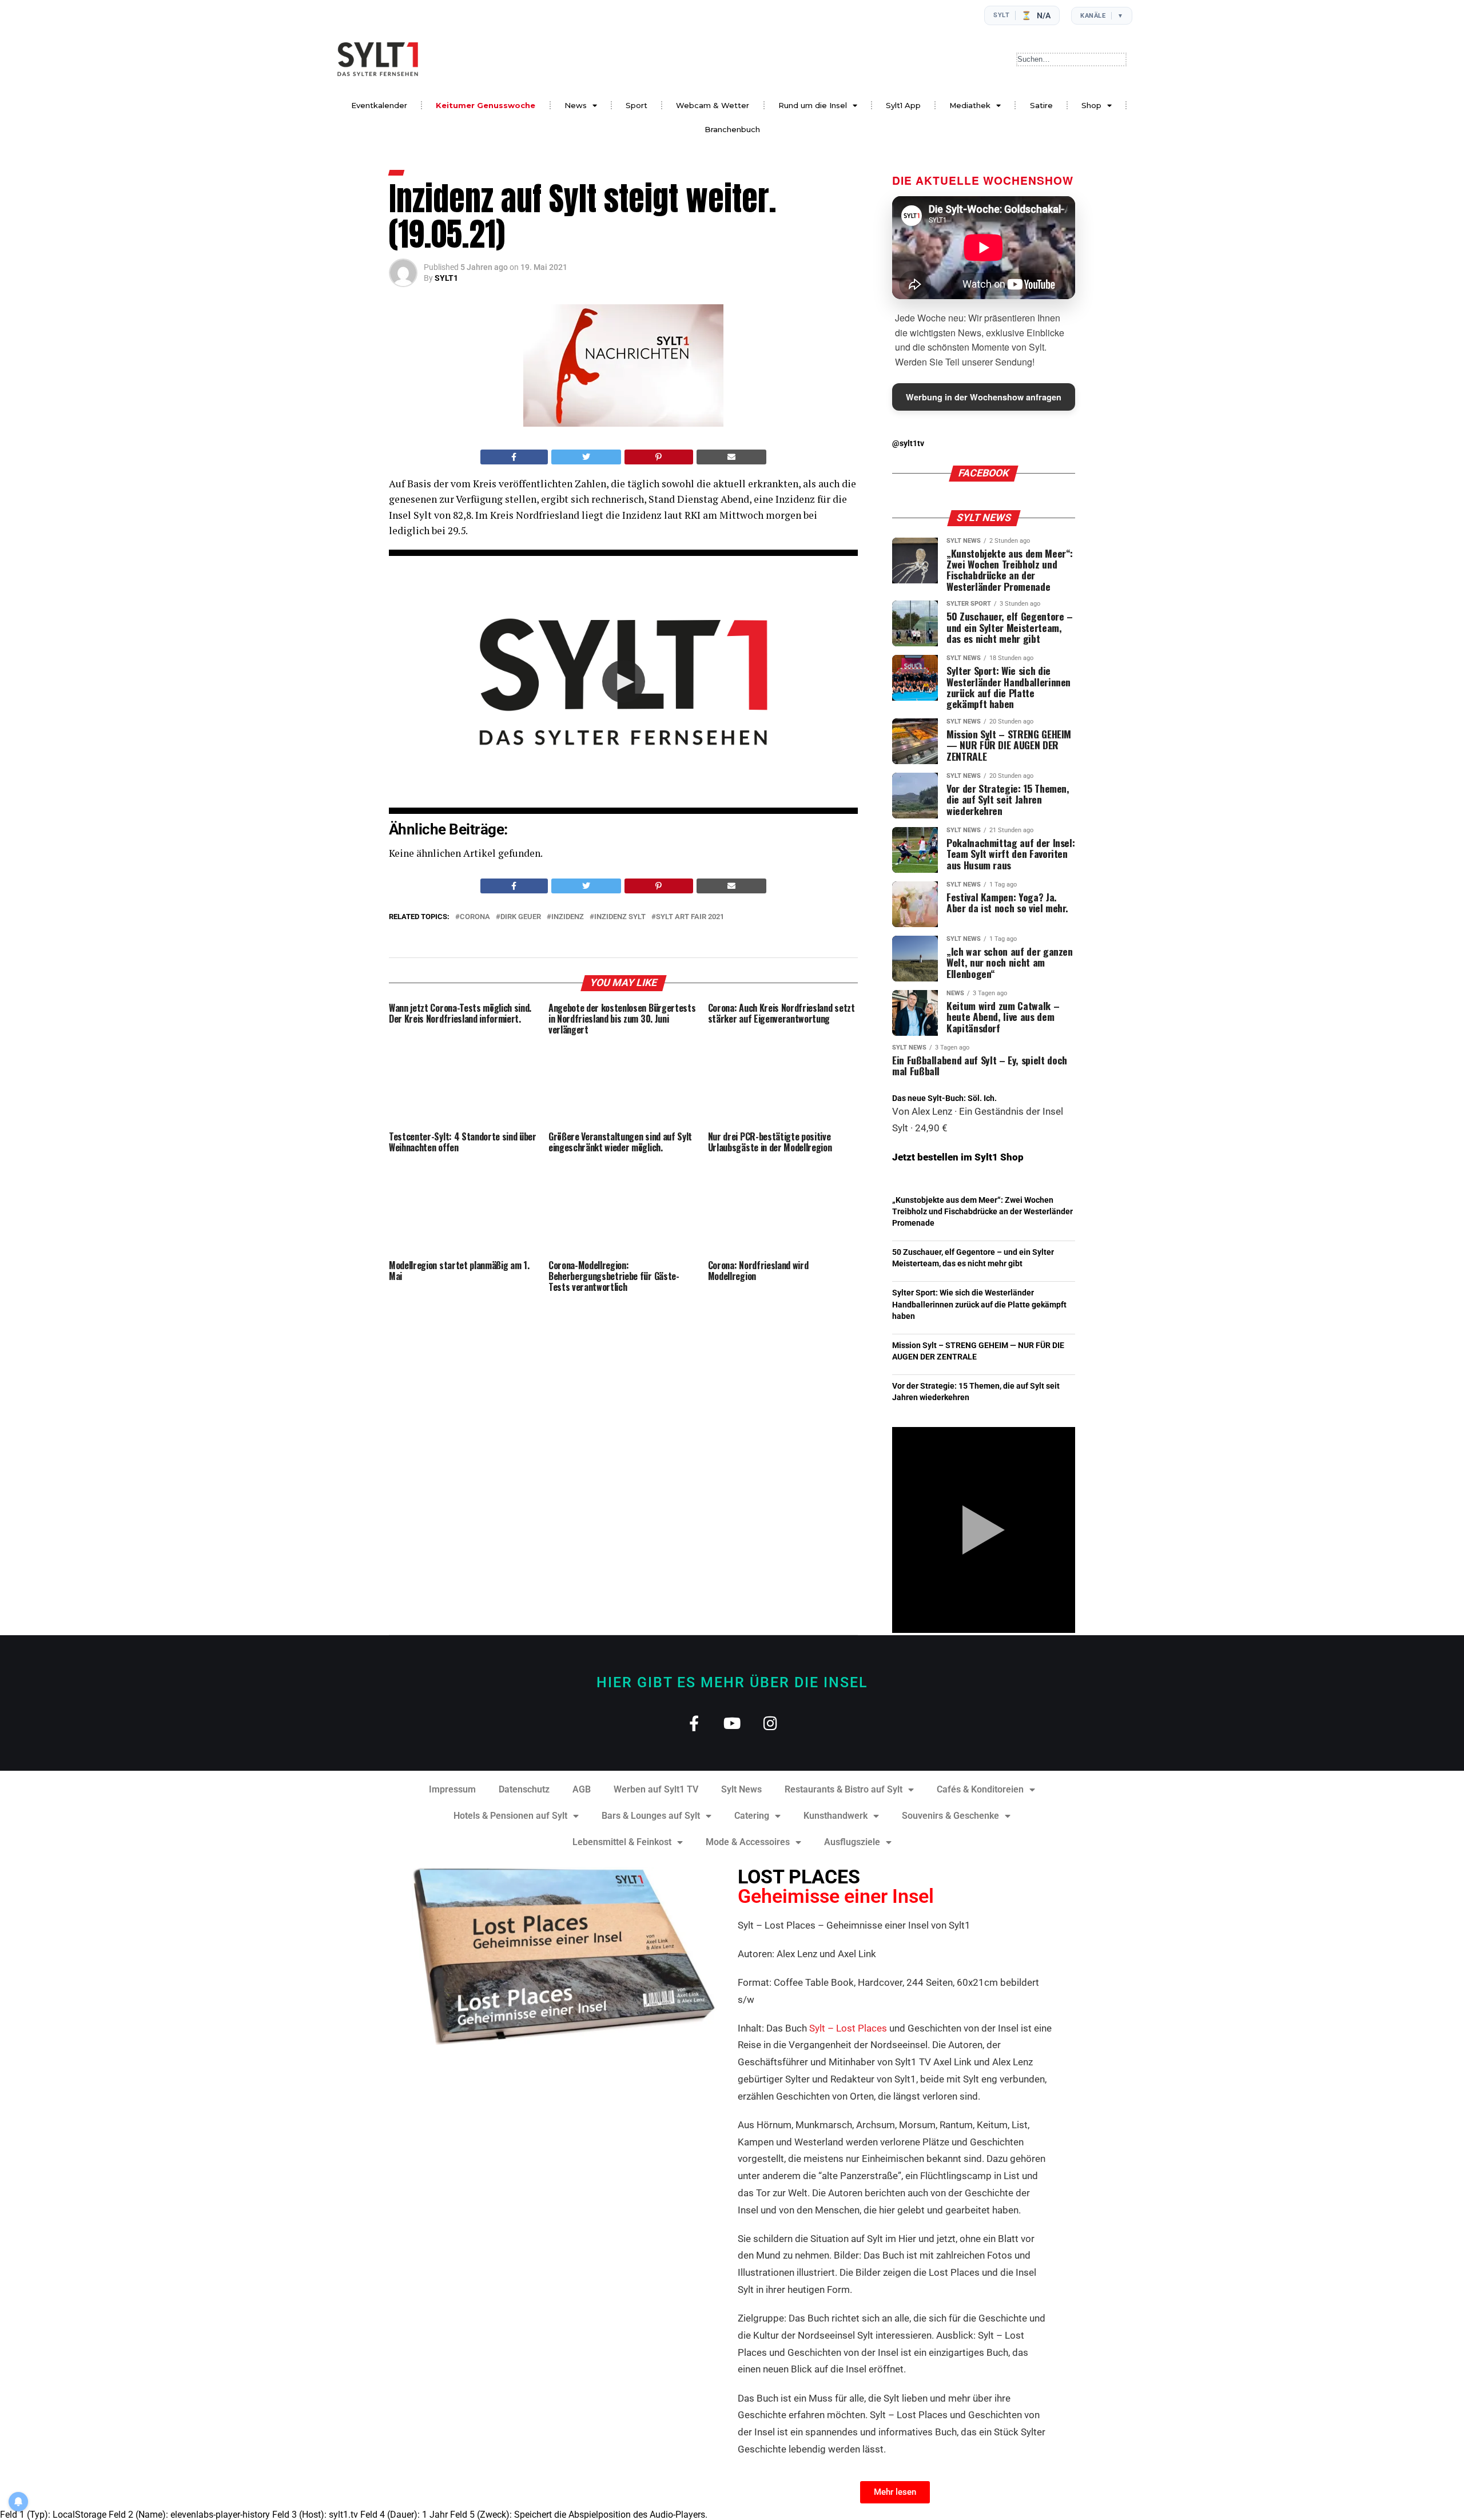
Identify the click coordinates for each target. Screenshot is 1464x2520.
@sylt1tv (908, 444)
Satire (1041, 105)
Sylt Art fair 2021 (690, 917)
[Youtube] (732, 1723)
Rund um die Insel (813, 105)
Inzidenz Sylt (620, 917)
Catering (752, 1816)
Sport (636, 105)
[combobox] (1071, 59)
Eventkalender (379, 105)
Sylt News (741, 1789)
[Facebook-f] (694, 1723)
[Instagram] (771, 1723)
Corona (475, 917)
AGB (582, 1789)
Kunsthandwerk (836, 1816)
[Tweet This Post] (586, 457)
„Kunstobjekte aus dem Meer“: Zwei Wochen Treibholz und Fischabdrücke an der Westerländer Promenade (982, 1212)
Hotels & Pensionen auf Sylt (510, 1816)
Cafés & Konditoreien (980, 1789)
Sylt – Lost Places (848, 2028)
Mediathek (970, 105)
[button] (624, 681)
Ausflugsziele (852, 1842)
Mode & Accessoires (748, 1842)
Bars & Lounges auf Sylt (651, 1816)
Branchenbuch (732, 129)
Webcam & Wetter (713, 105)
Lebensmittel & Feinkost (622, 1842)
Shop (1091, 105)
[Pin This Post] (659, 457)
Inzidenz (568, 917)
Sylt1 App (903, 105)
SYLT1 (446, 278)
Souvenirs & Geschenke (950, 1816)
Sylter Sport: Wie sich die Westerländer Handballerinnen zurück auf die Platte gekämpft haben (979, 1304)
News (576, 105)
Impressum (452, 1789)
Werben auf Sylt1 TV (656, 1789)
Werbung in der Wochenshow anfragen (984, 397)
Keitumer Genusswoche (486, 105)
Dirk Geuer (521, 917)
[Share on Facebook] (514, 457)
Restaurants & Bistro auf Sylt (844, 1789)
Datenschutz (524, 1789)
